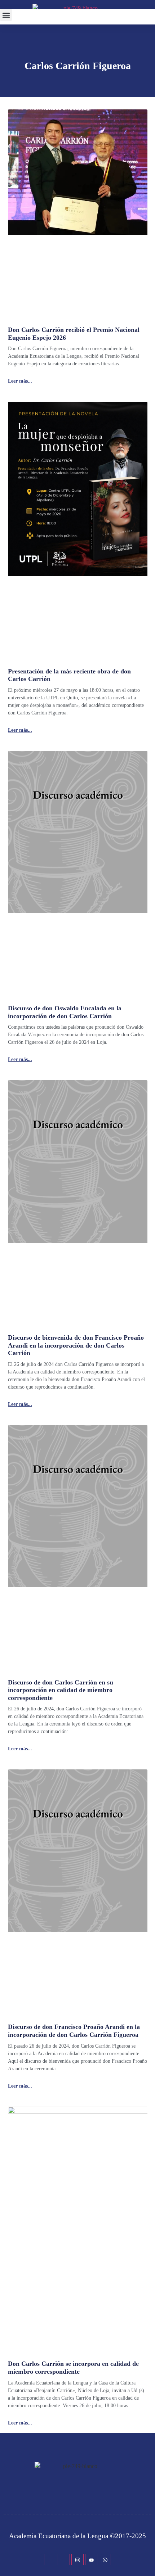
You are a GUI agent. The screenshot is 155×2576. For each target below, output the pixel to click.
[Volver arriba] (146, 2560)
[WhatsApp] (105, 2559)
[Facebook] (50, 2559)
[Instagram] (77, 2559)
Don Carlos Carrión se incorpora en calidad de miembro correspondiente (73, 2368)
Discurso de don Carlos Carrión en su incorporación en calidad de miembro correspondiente (61, 1690)
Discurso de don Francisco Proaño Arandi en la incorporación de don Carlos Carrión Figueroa (74, 2031)
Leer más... (20, 381)
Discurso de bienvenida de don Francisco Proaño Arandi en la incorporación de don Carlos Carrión (76, 1345)
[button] (6, 15)
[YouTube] (91, 2559)
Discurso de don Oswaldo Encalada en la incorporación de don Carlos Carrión (65, 1012)
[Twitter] (64, 2559)
